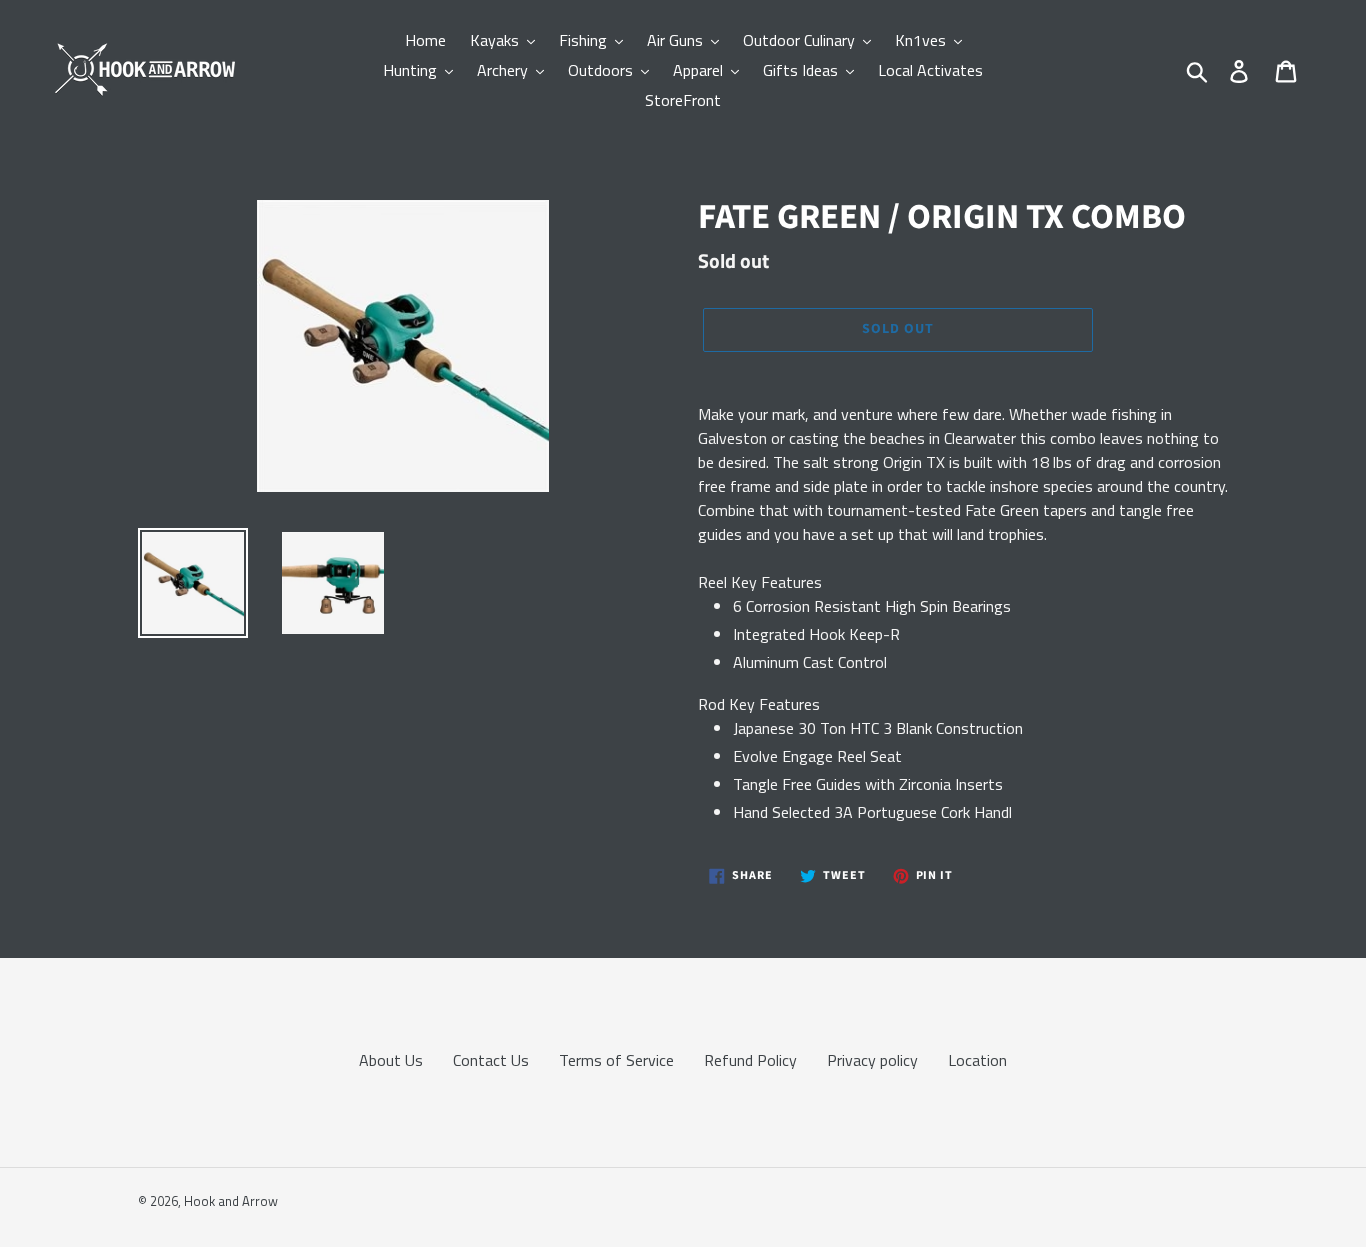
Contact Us (491, 1060)
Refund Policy (750, 1060)
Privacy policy (872, 1060)
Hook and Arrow (231, 1201)
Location (977, 1060)
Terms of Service (616, 1060)
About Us (391, 1060)
